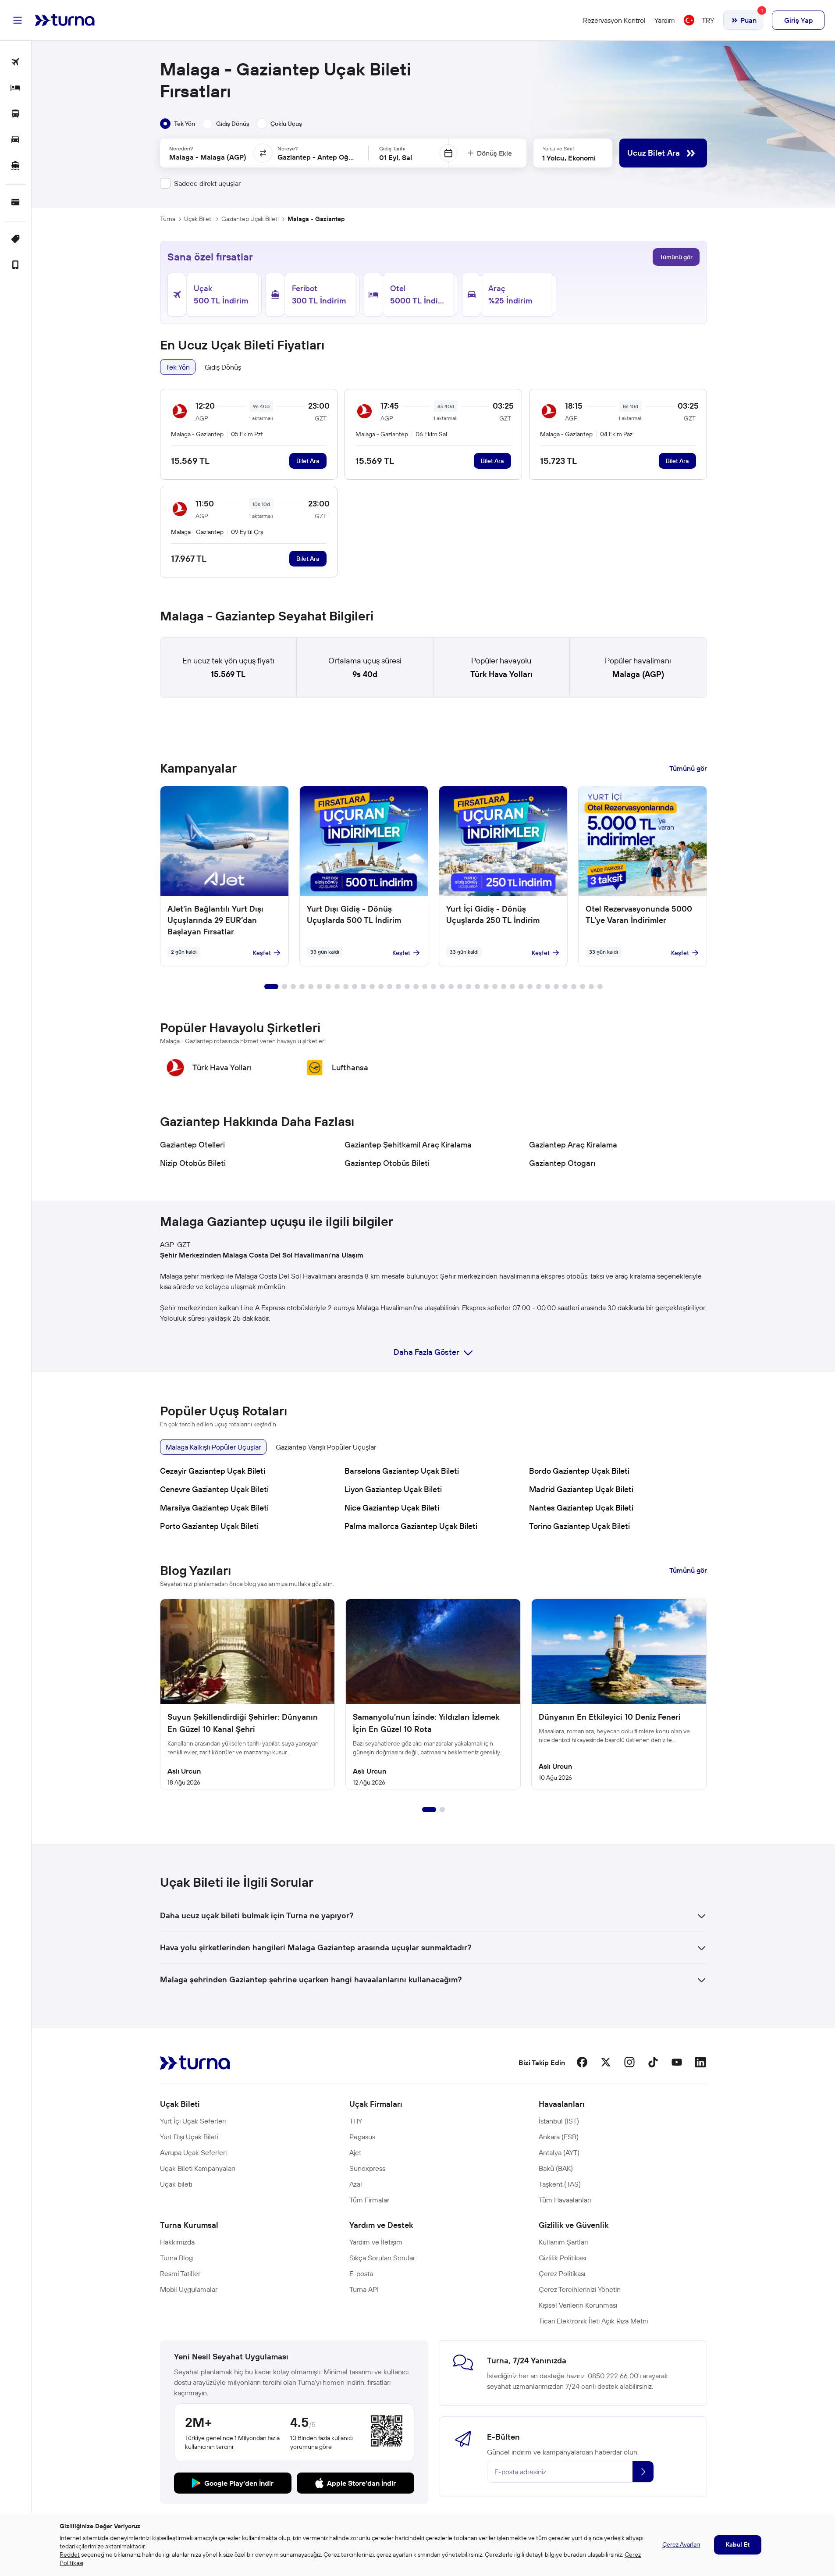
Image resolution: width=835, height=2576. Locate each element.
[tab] (178, 124)
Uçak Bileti (198, 219)
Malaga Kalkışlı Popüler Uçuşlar (213, 1447)
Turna (168, 219)
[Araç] (16, 140)
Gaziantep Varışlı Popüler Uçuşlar (326, 1447)
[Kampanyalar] (16, 240)
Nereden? (181, 148)
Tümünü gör (676, 257)
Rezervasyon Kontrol (614, 20)
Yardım (665, 20)
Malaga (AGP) (638, 674)
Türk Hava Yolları (501, 674)
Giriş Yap (798, 20)
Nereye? (288, 148)
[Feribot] (16, 166)
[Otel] (16, 88)
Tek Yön (178, 367)
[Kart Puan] (16, 203)
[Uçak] (16, 62)
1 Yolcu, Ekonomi (569, 158)
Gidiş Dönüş (223, 367)
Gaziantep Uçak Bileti (250, 219)
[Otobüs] (16, 114)
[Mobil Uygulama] (16, 265)
